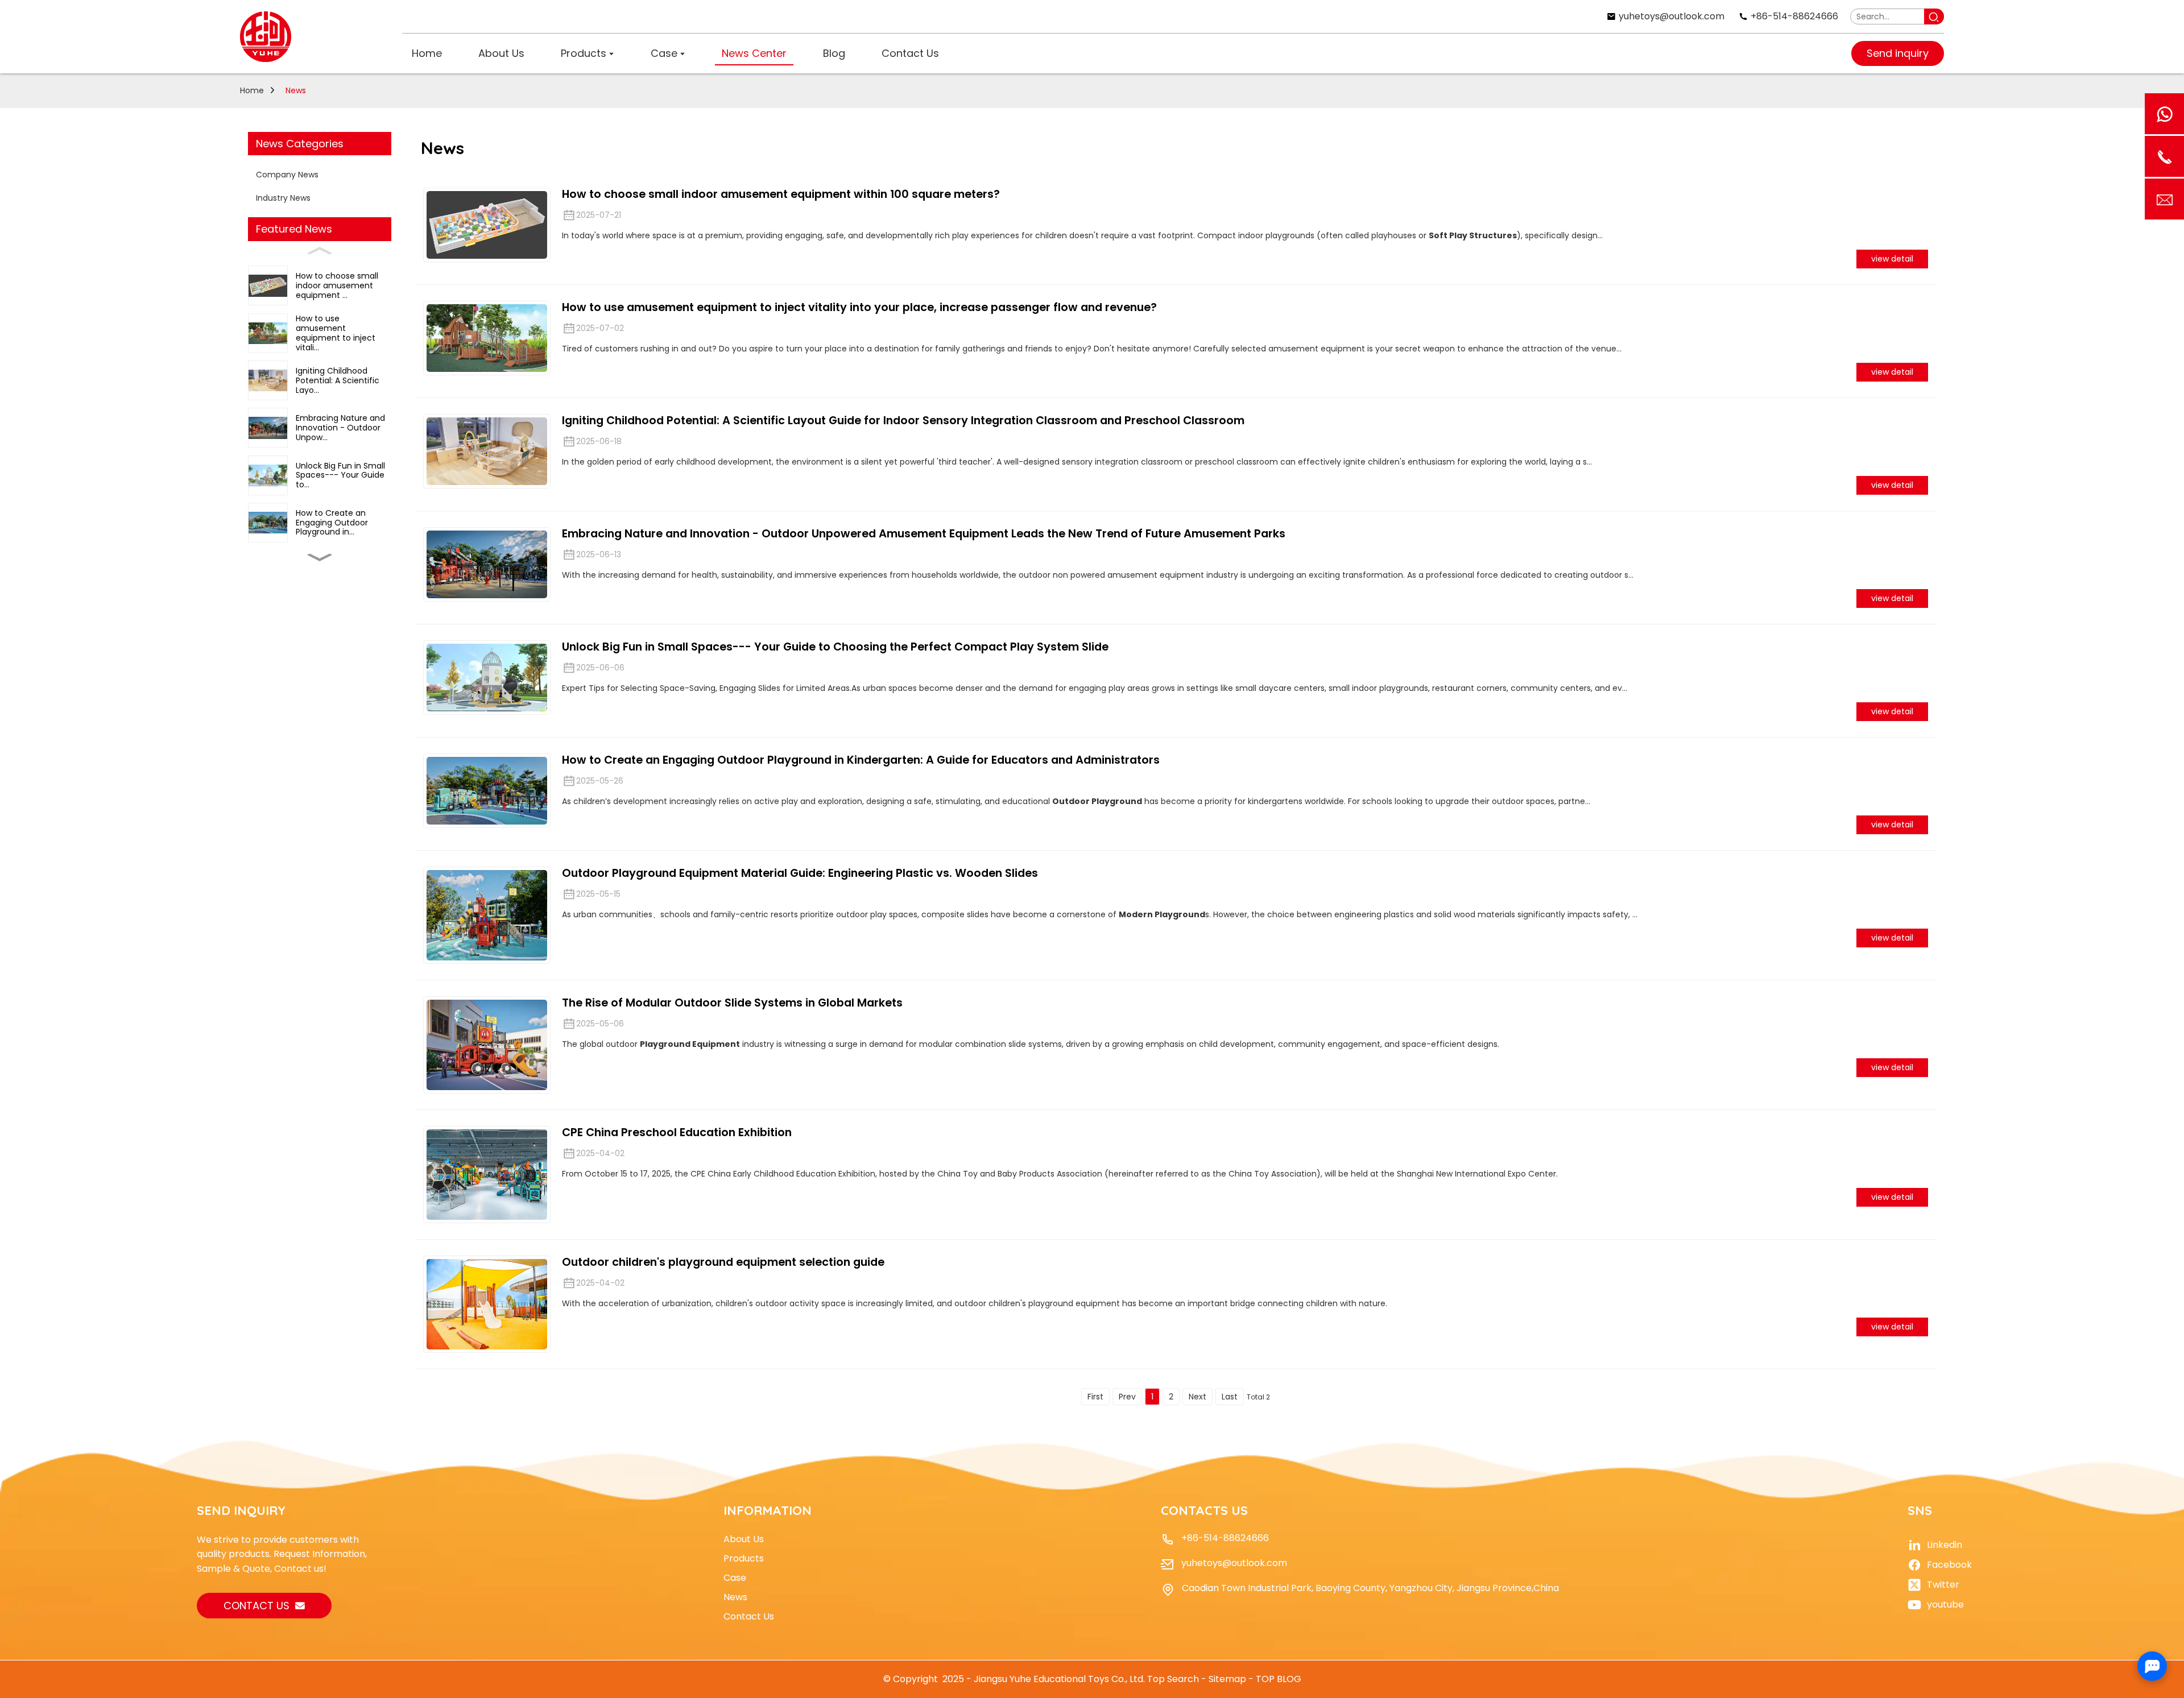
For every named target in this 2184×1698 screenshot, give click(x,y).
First (1095, 1397)
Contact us (257, 1606)
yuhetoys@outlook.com (1234, 1563)
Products (744, 1558)
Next (1198, 1397)
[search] (1934, 16)
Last (1230, 1397)
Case (735, 1578)
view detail (1892, 259)
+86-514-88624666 (1225, 1538)
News (296, 90)
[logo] (266, 37)
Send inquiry (1898, 53)
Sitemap (1227, 1679)
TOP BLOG (1279, 1679)
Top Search (1173, 1679)
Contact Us (749, 1616)
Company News (287, 175)
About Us (744, 1539)
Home (252, 90)
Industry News (283, 198)
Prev (1127, 1397)
